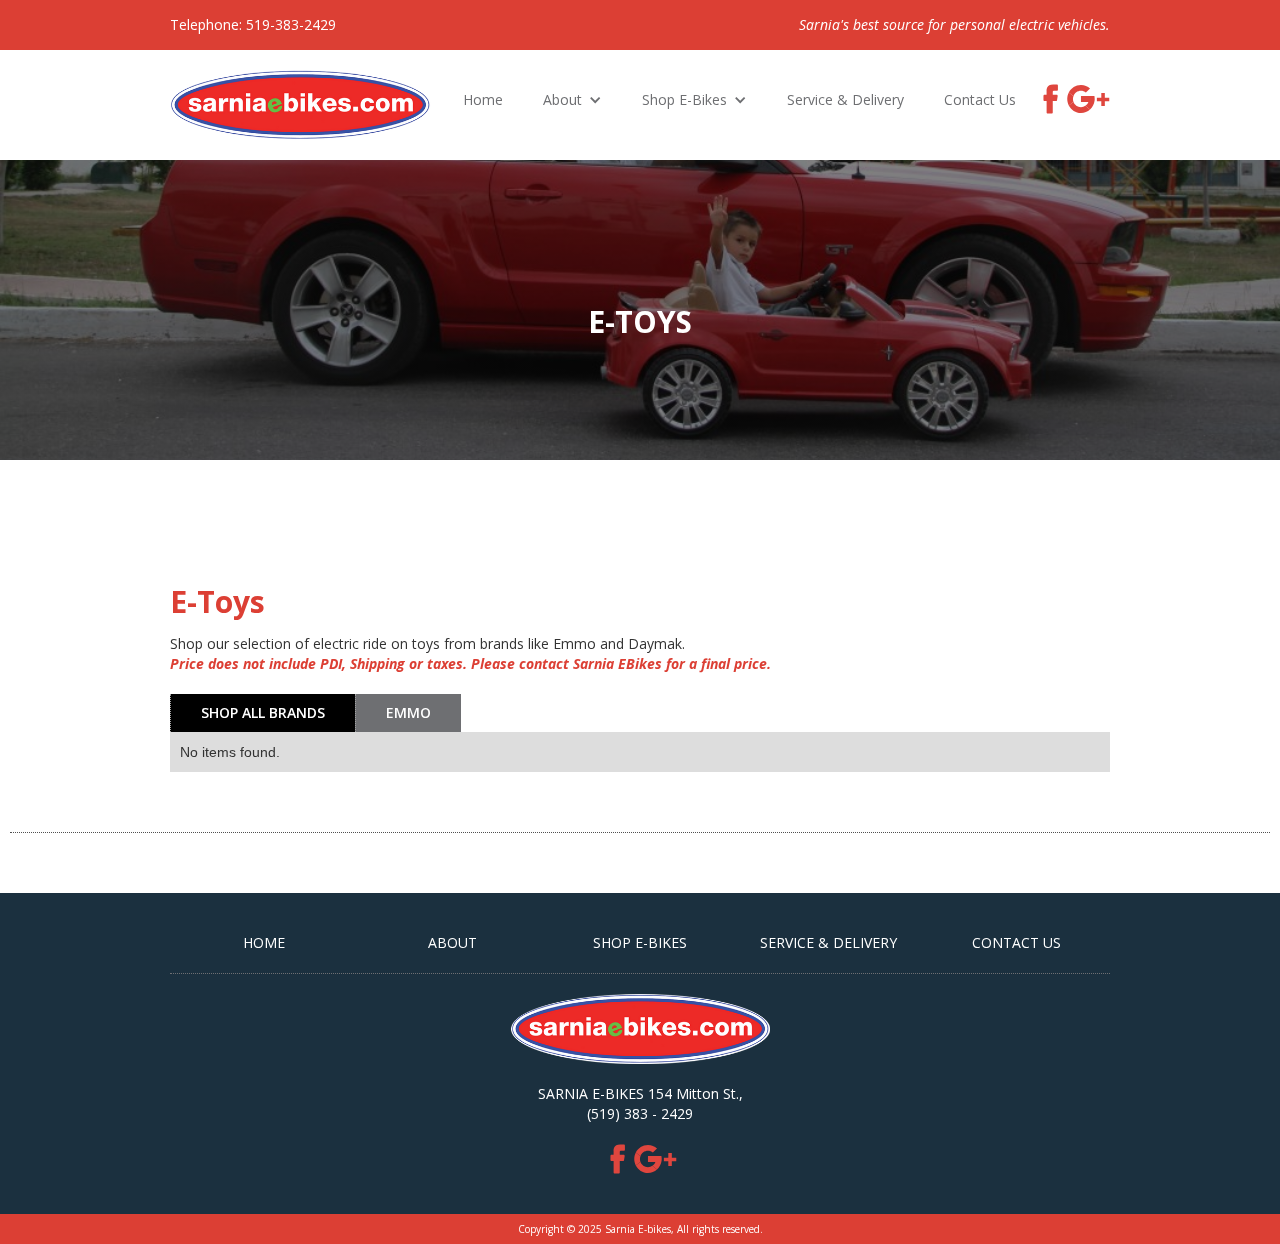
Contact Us (980, 99)
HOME (264, 942)
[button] (572, 100)
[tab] (262, 713)
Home (483, 99)
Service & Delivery (845, 99)
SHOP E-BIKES (640, 942)
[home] (300, 105)
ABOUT (452, 942)
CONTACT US (1016, 942)
